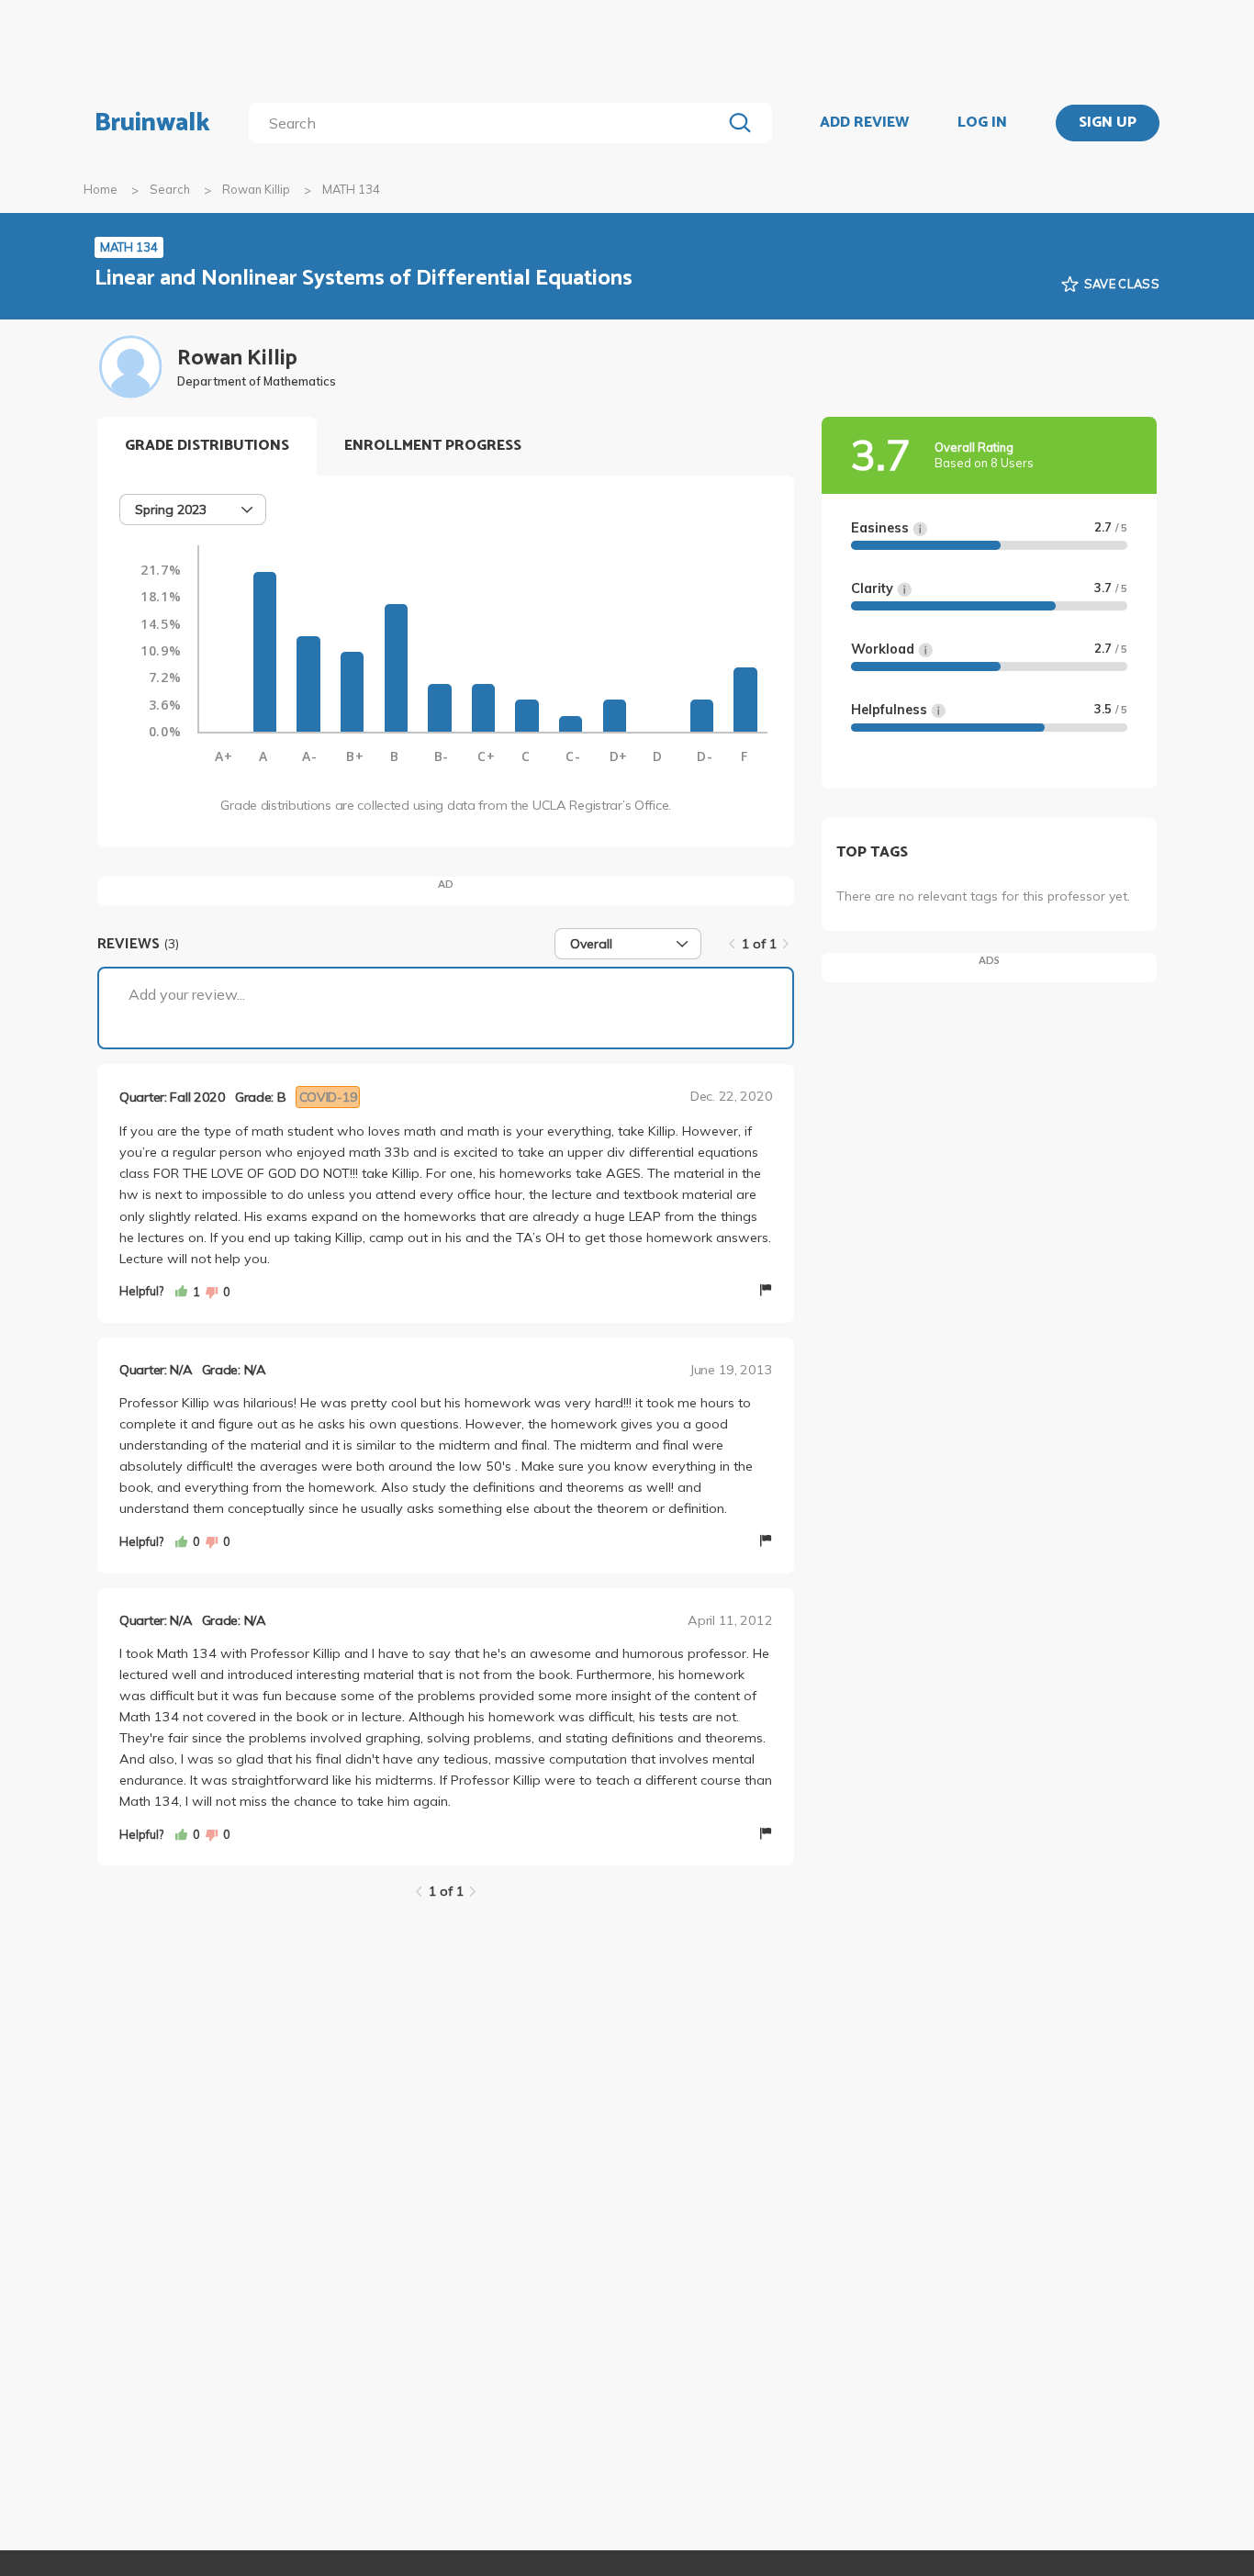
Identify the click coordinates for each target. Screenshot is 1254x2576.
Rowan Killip (256, 189)
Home (101, 189)
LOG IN (982, 123)
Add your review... (187, 994)
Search (170, 189)
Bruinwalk (152, 123)
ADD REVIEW (864, 123)
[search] (489, 123)
